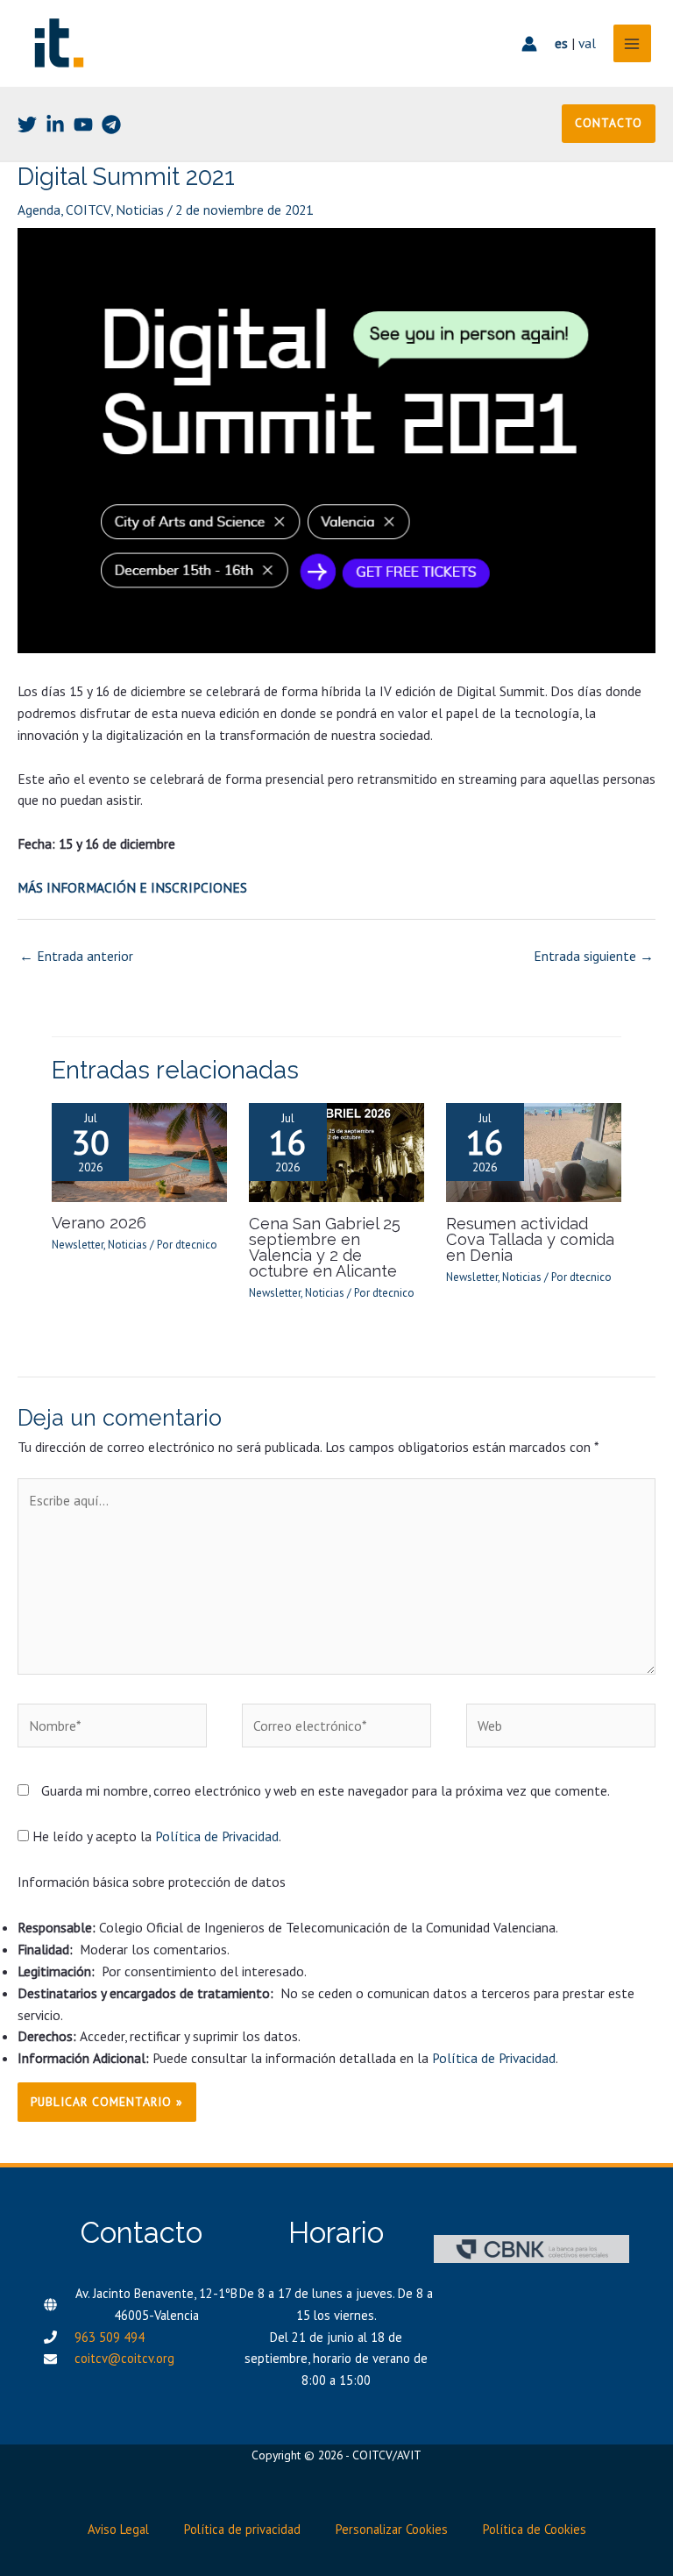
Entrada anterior (76, 956)
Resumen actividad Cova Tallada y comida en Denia (530, 1239)
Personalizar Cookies (392, 2529)
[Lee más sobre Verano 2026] (139, 1151)
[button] (609, 124)
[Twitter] (27, 125)
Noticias (140, 210)
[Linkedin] (55, 125)
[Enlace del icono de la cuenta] (529, 44)
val (587, 43)
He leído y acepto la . (155, 1836)
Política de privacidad (242, 2529)
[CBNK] (531, 2249)
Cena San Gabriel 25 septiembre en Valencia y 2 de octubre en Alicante (325, 1248)
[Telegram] (111, 125)
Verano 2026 (99, 1223)
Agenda (39, 210)
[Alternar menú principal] (632, 43)
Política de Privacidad (217, 1836)
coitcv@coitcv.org (124, 2358)
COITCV (88, 210)
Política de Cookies (535, 2529)
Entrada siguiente (594, 956)
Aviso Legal (118, 2529)
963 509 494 (110, 2337)
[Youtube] (83, 125)
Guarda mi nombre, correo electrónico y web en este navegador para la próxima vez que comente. (326, 1790)
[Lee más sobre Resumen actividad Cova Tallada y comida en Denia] (534, 1151)
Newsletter (78, 1245)
